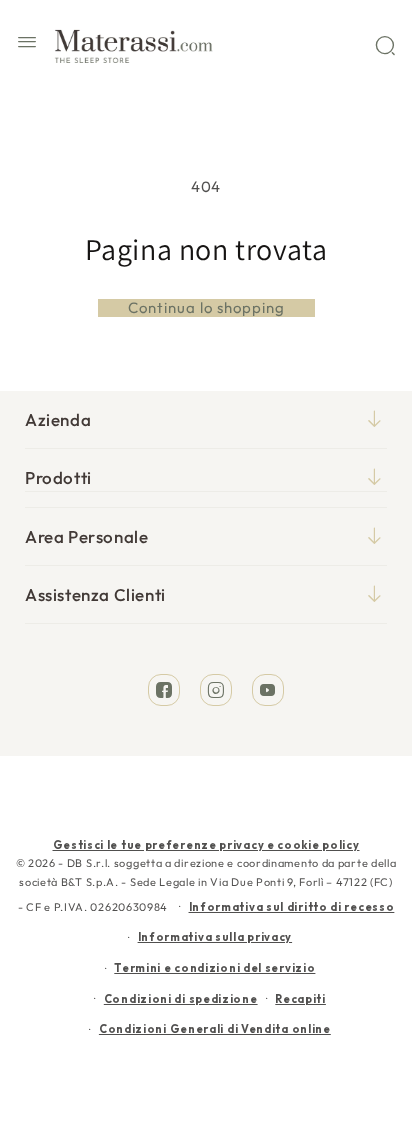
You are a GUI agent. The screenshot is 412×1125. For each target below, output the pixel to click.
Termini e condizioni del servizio (214, 968)
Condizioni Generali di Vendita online (215, 1029)
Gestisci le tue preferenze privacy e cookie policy (206, 845)
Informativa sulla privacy (215, 937)
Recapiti (300, 999)
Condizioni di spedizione (181, 999)
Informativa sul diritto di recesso (292, 907)
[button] (27, 45)
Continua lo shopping (206, 308)
